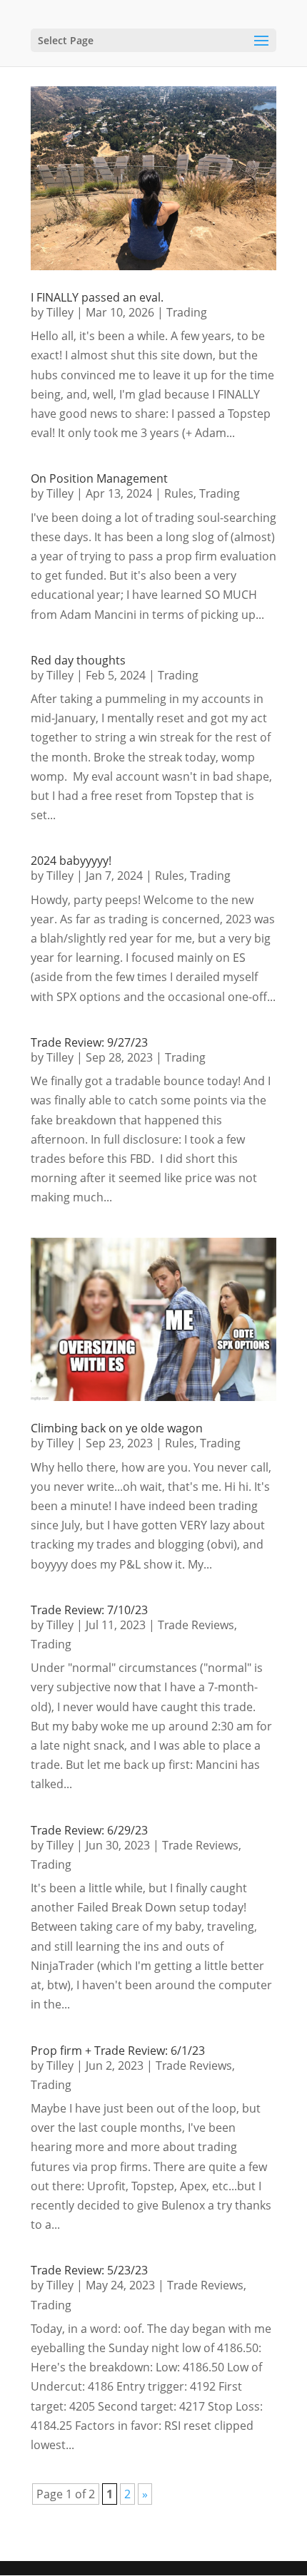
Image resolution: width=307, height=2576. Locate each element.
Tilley (60, 312)
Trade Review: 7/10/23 (89, 1610)
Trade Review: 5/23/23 (89, 2270)
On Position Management (99, 478)
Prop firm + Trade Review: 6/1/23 (118, 2051)
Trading (187, 312)
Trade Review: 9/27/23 (89, 1042)
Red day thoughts (78, 660)
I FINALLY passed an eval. (97, 297)
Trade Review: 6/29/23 (89, 1830)
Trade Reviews (196, 1625)
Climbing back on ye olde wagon (117, 1428)
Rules (179, 493)
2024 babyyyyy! (71, 861)
